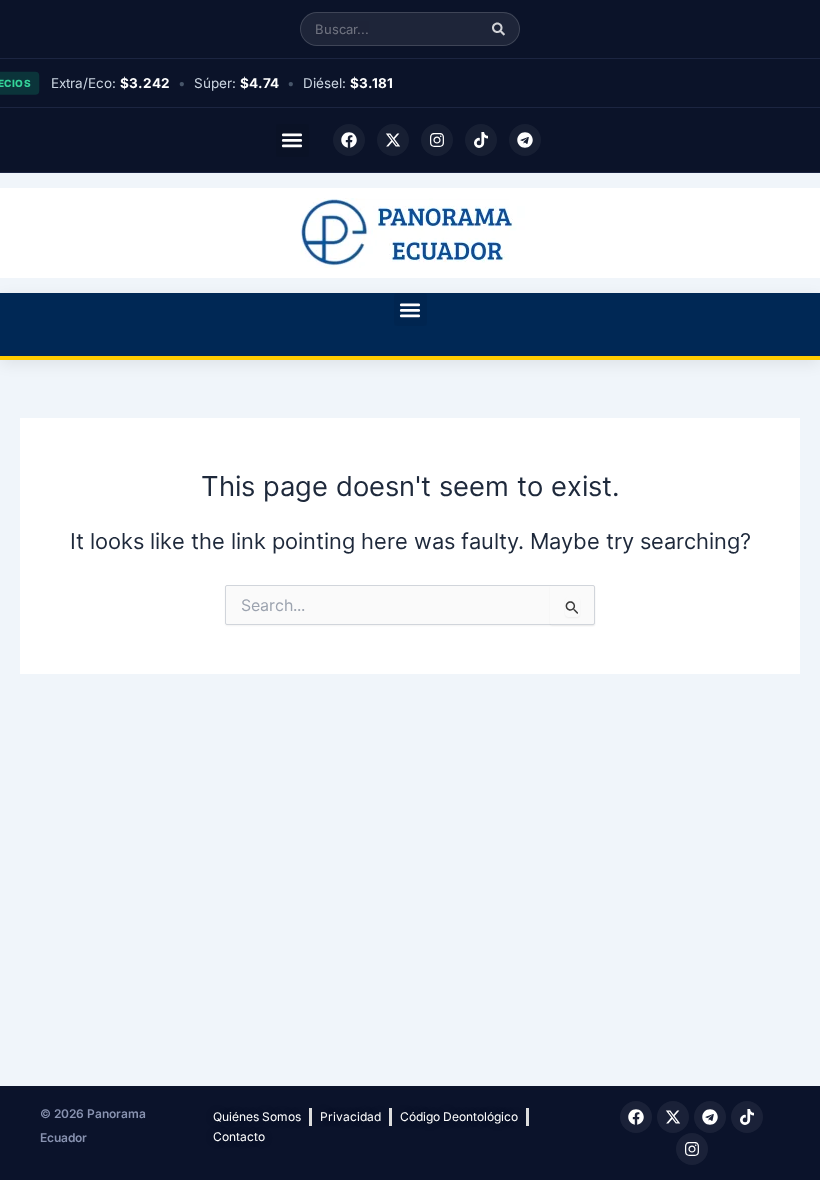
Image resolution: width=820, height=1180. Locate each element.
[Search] (498, 29)
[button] (292, 140)
